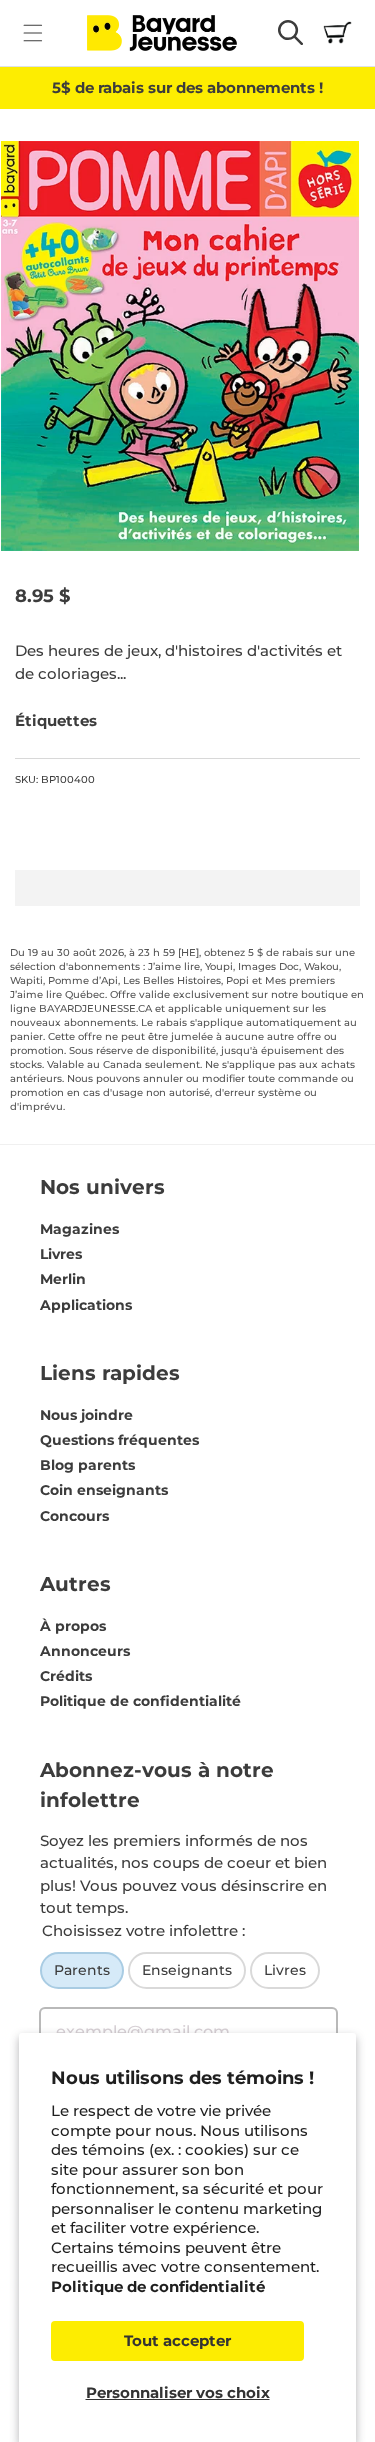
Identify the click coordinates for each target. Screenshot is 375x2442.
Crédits (66, 1676)
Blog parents (87, 1465)
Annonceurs (85, 1651)
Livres (61, 1254)
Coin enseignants (104, 1490)
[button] (32, 32)
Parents (82, 1970)
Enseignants (187, 1970)
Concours (74, 1516)
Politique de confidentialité (158, 2286)
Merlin (63, 1279)
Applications (86, 1305)
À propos (73, 1626)
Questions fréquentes (119, 1440)
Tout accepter (177, 2340)
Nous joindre (86, 1415)
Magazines (79, 1229)
